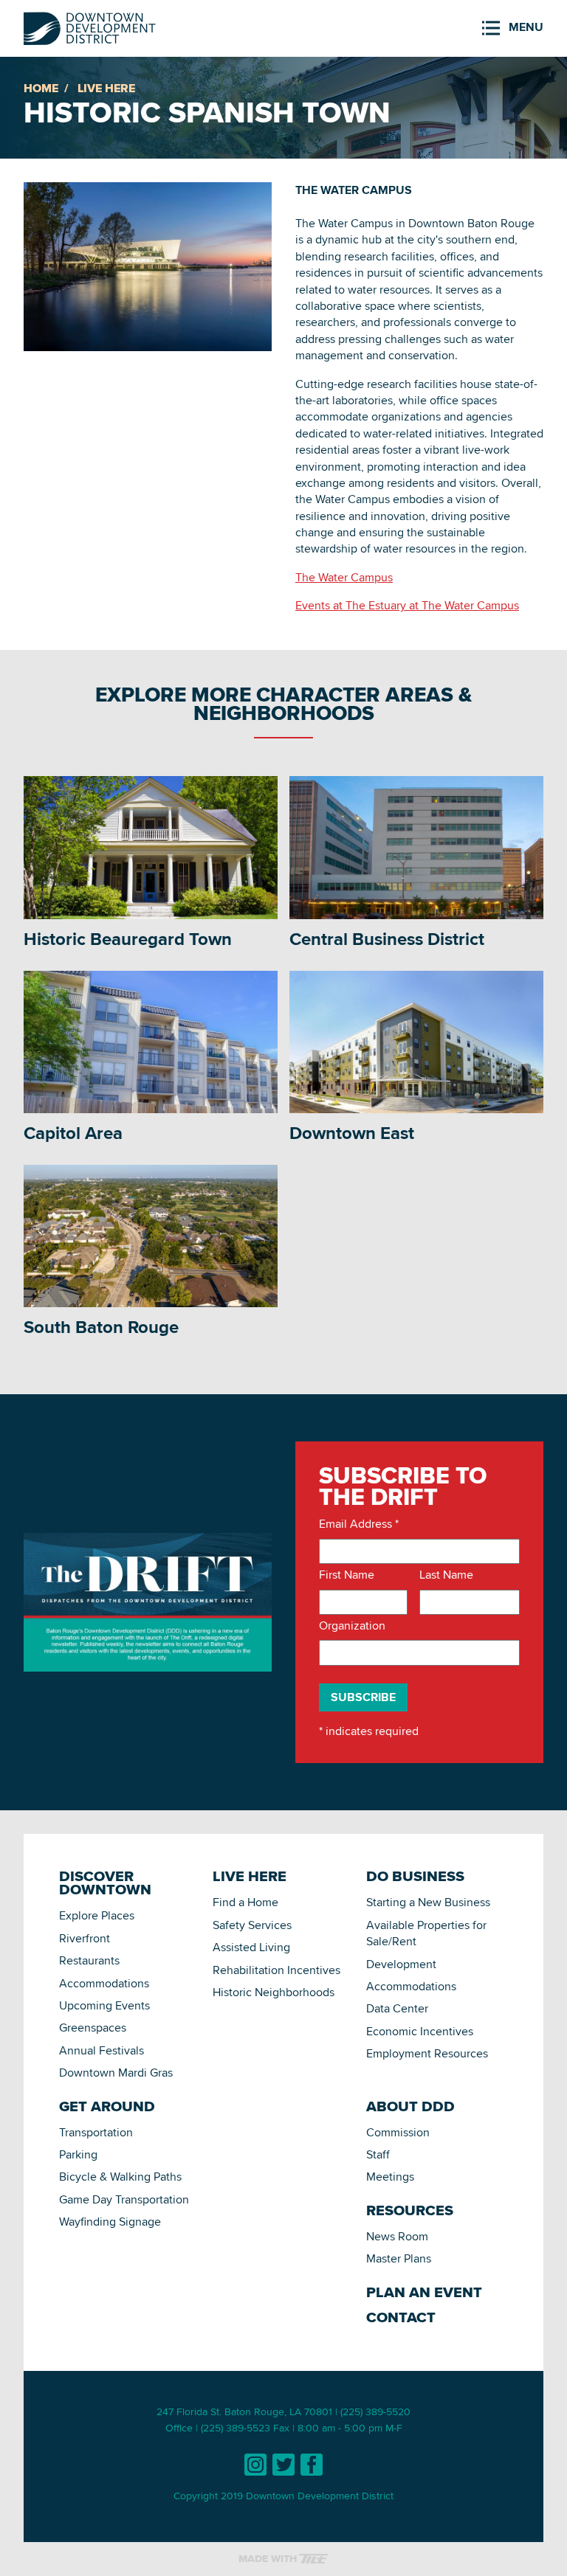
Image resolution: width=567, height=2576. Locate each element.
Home (41, 88)
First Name (347, 1575)
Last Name (446, 1575)
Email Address (359, 1524)
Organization (352, 1626)
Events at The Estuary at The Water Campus (407, 605)
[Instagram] (255, 2465)
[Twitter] (283, 2465)
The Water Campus (344, 577)
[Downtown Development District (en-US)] (90, 25)
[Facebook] (312, 2465)
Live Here (106, 88)
